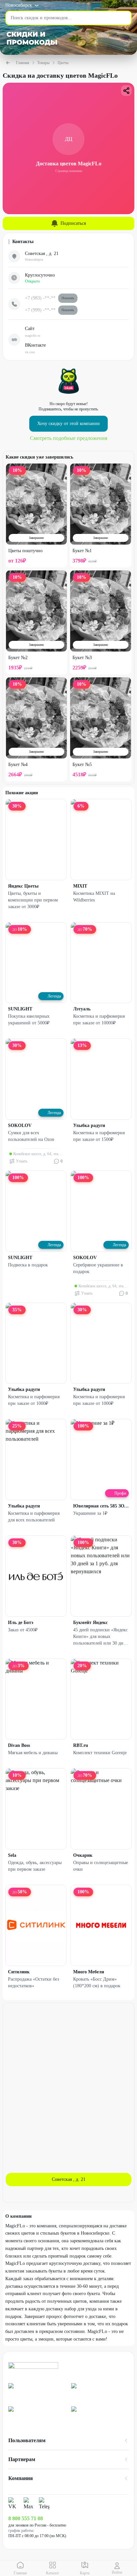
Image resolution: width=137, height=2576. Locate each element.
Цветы (63, 63)
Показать (68, 298)
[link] (37, 2392)
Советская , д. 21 (69, 2179)
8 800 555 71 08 (26, 2518)
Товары (43, 63)
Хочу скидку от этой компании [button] (68, 424)
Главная (23, 63)
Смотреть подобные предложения (68, 438)
